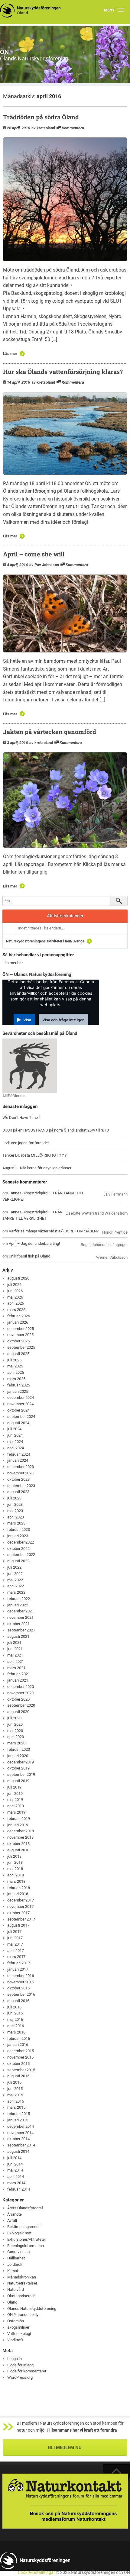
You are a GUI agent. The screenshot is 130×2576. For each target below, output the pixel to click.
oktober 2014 (18, 2139)
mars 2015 (16, 2107)
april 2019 (16, 1806)
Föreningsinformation (26, 2246)
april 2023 (16, 1517)
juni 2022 (15, 1574)
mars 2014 (16, 2183)
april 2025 (16, 1372)
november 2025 (20, 1335)
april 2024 (16, 1448)
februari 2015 (19, 2114)
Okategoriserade (21, 2296)
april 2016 (16, 2026)
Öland (12, 2302)
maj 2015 (15, 2095)
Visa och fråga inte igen (63, 1020)
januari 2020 (18, 1756)
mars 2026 (16, 1310)
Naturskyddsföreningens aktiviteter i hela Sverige (45, 941)
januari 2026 (18, 1322)
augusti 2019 (18, 1781)
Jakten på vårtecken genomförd (50, 732)
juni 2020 (15, 1724)
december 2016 (21, 1976)
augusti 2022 (18, 1561)
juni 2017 (15, 1938)
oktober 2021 (18, 1624)
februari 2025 (19, 1385)
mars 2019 (16, 1812)
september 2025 (21, 1347)
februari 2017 (19, 1963)
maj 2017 (15, 1944)
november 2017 (20, 1906)
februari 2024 (19, 1454)
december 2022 (21, 1542)
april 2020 (16, 1737)
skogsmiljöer (18, 2327)
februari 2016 (19, 2038)
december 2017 (21, 1900)
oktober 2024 (18, 1410)
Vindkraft (15, 2340)
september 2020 (21, 1705)
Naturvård (16, 2289)
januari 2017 (18, 1969)
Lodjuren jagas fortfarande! (26, 1143)
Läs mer (10, 354)
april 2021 (16, 1662)
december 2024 (21, 1397)
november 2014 (20, 2133)
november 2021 (20, 1617)
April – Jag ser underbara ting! (34, 1243)
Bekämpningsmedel (24, 2227)
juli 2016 (14, 2007)
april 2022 (16, 1586)
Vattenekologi (19, 2334)
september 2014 (21, 2145)
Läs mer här (13, 963)
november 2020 (20, 1693)
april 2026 (16, 1303)
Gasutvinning (18, 2252)
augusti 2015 (18, 2076)
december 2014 (21, 2126)
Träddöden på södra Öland (41, 117)
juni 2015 (15, 2089)
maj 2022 (15, 1580)
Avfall (12, 2220)
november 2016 (20, 1982)
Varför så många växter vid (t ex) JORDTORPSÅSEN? (54, 1231)
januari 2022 (18, 1605)
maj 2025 (15, 1366)
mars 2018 (16, 1881)
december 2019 (21, 1762)
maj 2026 (15, 1297)
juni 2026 (15, 1291)
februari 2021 (19, 1674)
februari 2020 (19, 1749)
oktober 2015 (18, 2064)
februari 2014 (19, 2189)
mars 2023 (16, 1523)
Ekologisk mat (19, 2233)
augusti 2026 (18, 1278)
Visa (27, 1020)
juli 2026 (14, 1285)
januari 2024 (18, 1460)
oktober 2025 (18, 1341)
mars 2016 (16, 2032)
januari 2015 (18, 2120)
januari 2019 (18, 1825)
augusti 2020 (18, 1712)
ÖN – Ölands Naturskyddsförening (37, 974)
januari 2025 (18, 1391)
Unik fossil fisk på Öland (29, 1256)
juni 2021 (15, 1649)
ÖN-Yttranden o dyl (23, 2315)
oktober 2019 (18, 1768)
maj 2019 (15, 1800)
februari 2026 (19, 1316)
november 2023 (20, 1473)
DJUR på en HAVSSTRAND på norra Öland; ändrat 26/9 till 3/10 (56, 1130)
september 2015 (21, 2070)
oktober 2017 (18, 1913)
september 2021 (21, 1630)
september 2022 (21, 1555)
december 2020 (21, 1687)
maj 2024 (15, 1442)
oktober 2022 (18, 1549)
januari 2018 (18, 1894)
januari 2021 (18, 1680)
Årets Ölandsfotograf (25, 2208)
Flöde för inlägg (20, 2365)
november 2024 (20, 1404)
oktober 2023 (18, 1479)
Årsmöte (15, 2214)
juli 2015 (14, 2082)
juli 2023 (14, 1498)
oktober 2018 (18, 1844)
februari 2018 (19, 1888)
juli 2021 (14, 1642)
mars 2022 (16, 1592)
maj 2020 (15, 1731)
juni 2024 (15, 1435)
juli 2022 (14, 1567)
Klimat (13, 2271)
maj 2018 (15, 1869)
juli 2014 (14, 2158)
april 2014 (16, 2177)
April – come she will (34, 554)
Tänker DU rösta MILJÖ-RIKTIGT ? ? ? (34, 1155)
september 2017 (21, 1919)
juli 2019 (14, 1787)
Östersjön (16, 2321)
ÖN (5, 52)
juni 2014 (15, 2164)
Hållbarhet (16, 2258)
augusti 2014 (18, 2151)
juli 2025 (14, 1360)
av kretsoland (43, 128)
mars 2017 (16, 1957)
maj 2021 (15, 1655)
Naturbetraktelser (22, 2283)
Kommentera (73, 128)
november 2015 (20, 2057)
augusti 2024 (18, 1423)
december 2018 (21, 1831)
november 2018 (20, 1837)
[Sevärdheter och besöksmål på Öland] (30, 1065)
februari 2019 (19, 1819)
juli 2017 (14, 1932)
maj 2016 (15, 2019)
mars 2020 (16, 1743)
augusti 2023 (18, 1492)
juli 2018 (14, 1856)
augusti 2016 (18, 2001)
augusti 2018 (18, 1850)
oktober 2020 (18, 1699)
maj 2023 (15, 1511)
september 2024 (21, 1417)
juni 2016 (15, 2013)
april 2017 (16, 1951)
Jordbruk (15, 2264)
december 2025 (21, 1329)
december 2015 (21, 2051)
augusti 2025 (18, 1354)
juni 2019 (15, 1794)
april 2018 (16, 1875)
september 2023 (21, 1486)
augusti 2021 (18, 1636)
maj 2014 (15, 2170)
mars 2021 (16, 1668)
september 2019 (21, 1774)
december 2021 (21, 1611)
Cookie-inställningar (36, 2573)
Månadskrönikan (22, 2277)
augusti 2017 (18, 1925)
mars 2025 (16, 1379)
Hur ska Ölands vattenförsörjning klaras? (63, 372)
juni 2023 (15, 1504)
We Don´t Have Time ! (21, 1117)
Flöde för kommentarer (27, 2371)
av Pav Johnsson (44, 565)
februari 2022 (19, 1599)
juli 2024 (14, 1429)
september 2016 (21, 1994)
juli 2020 (14, 1718)
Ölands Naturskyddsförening (32, 2309)
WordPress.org (20, 2377)
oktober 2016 (18, 1988)
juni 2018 (15, 1862)
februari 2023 (19, 1530)
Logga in (15, 2359)
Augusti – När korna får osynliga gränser (37, 1168)
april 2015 (16, 2101)
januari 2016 (18, 2045)
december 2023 (21, 1467)
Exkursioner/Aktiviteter (27, 2239)
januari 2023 (18, 1536)
